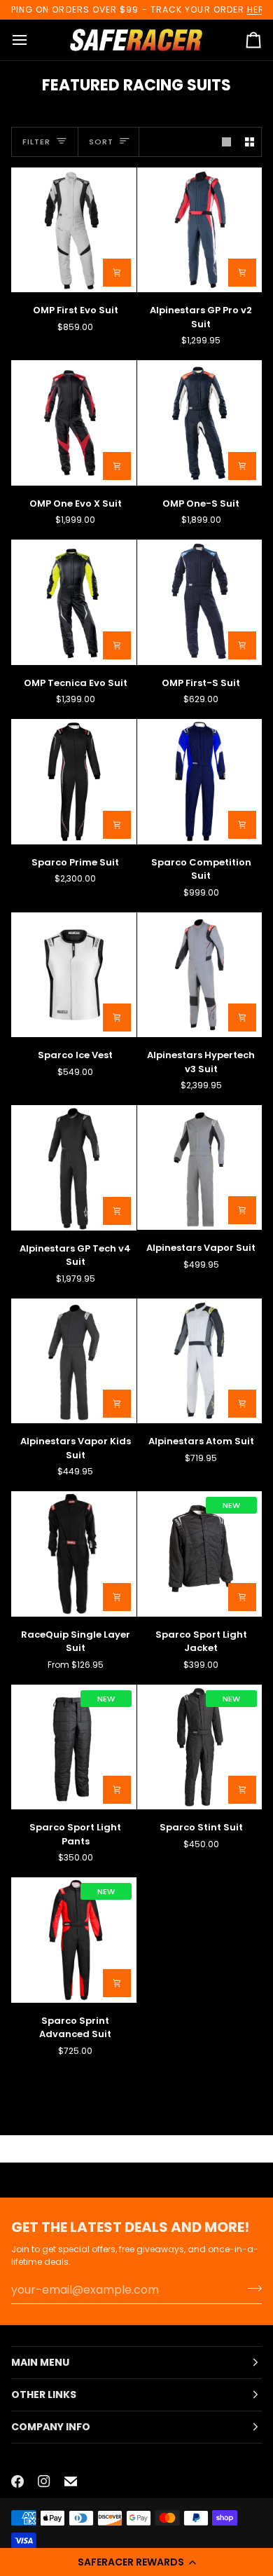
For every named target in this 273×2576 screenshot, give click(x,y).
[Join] (250, 2288)
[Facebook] (17, 2481)
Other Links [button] (44, 2395)
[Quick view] (117, 273)
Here (258, 9)
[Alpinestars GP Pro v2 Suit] (200, 230)
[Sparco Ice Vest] (74, 975)
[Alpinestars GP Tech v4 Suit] (74, 1168)
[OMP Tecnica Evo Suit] (74, 602)
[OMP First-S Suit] (200, 602)
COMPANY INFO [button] (51, 2427)
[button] (136, 2562)
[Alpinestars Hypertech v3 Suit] (200, 975)
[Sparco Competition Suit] (200, 782)
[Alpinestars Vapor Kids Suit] (74, 1361)
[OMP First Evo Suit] (74, 230)
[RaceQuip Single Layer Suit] (74, 1554)
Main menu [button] (40, 2362)
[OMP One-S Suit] (200, 423)
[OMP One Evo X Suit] (74, 423)
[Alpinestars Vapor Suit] (200, 1167)
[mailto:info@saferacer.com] (71, 2481)
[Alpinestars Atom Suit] (200, 1361)
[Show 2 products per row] (250, 142)
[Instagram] (44, 2481)
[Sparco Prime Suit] (74, 782)
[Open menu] (32, 40)
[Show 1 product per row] (226, 142)
